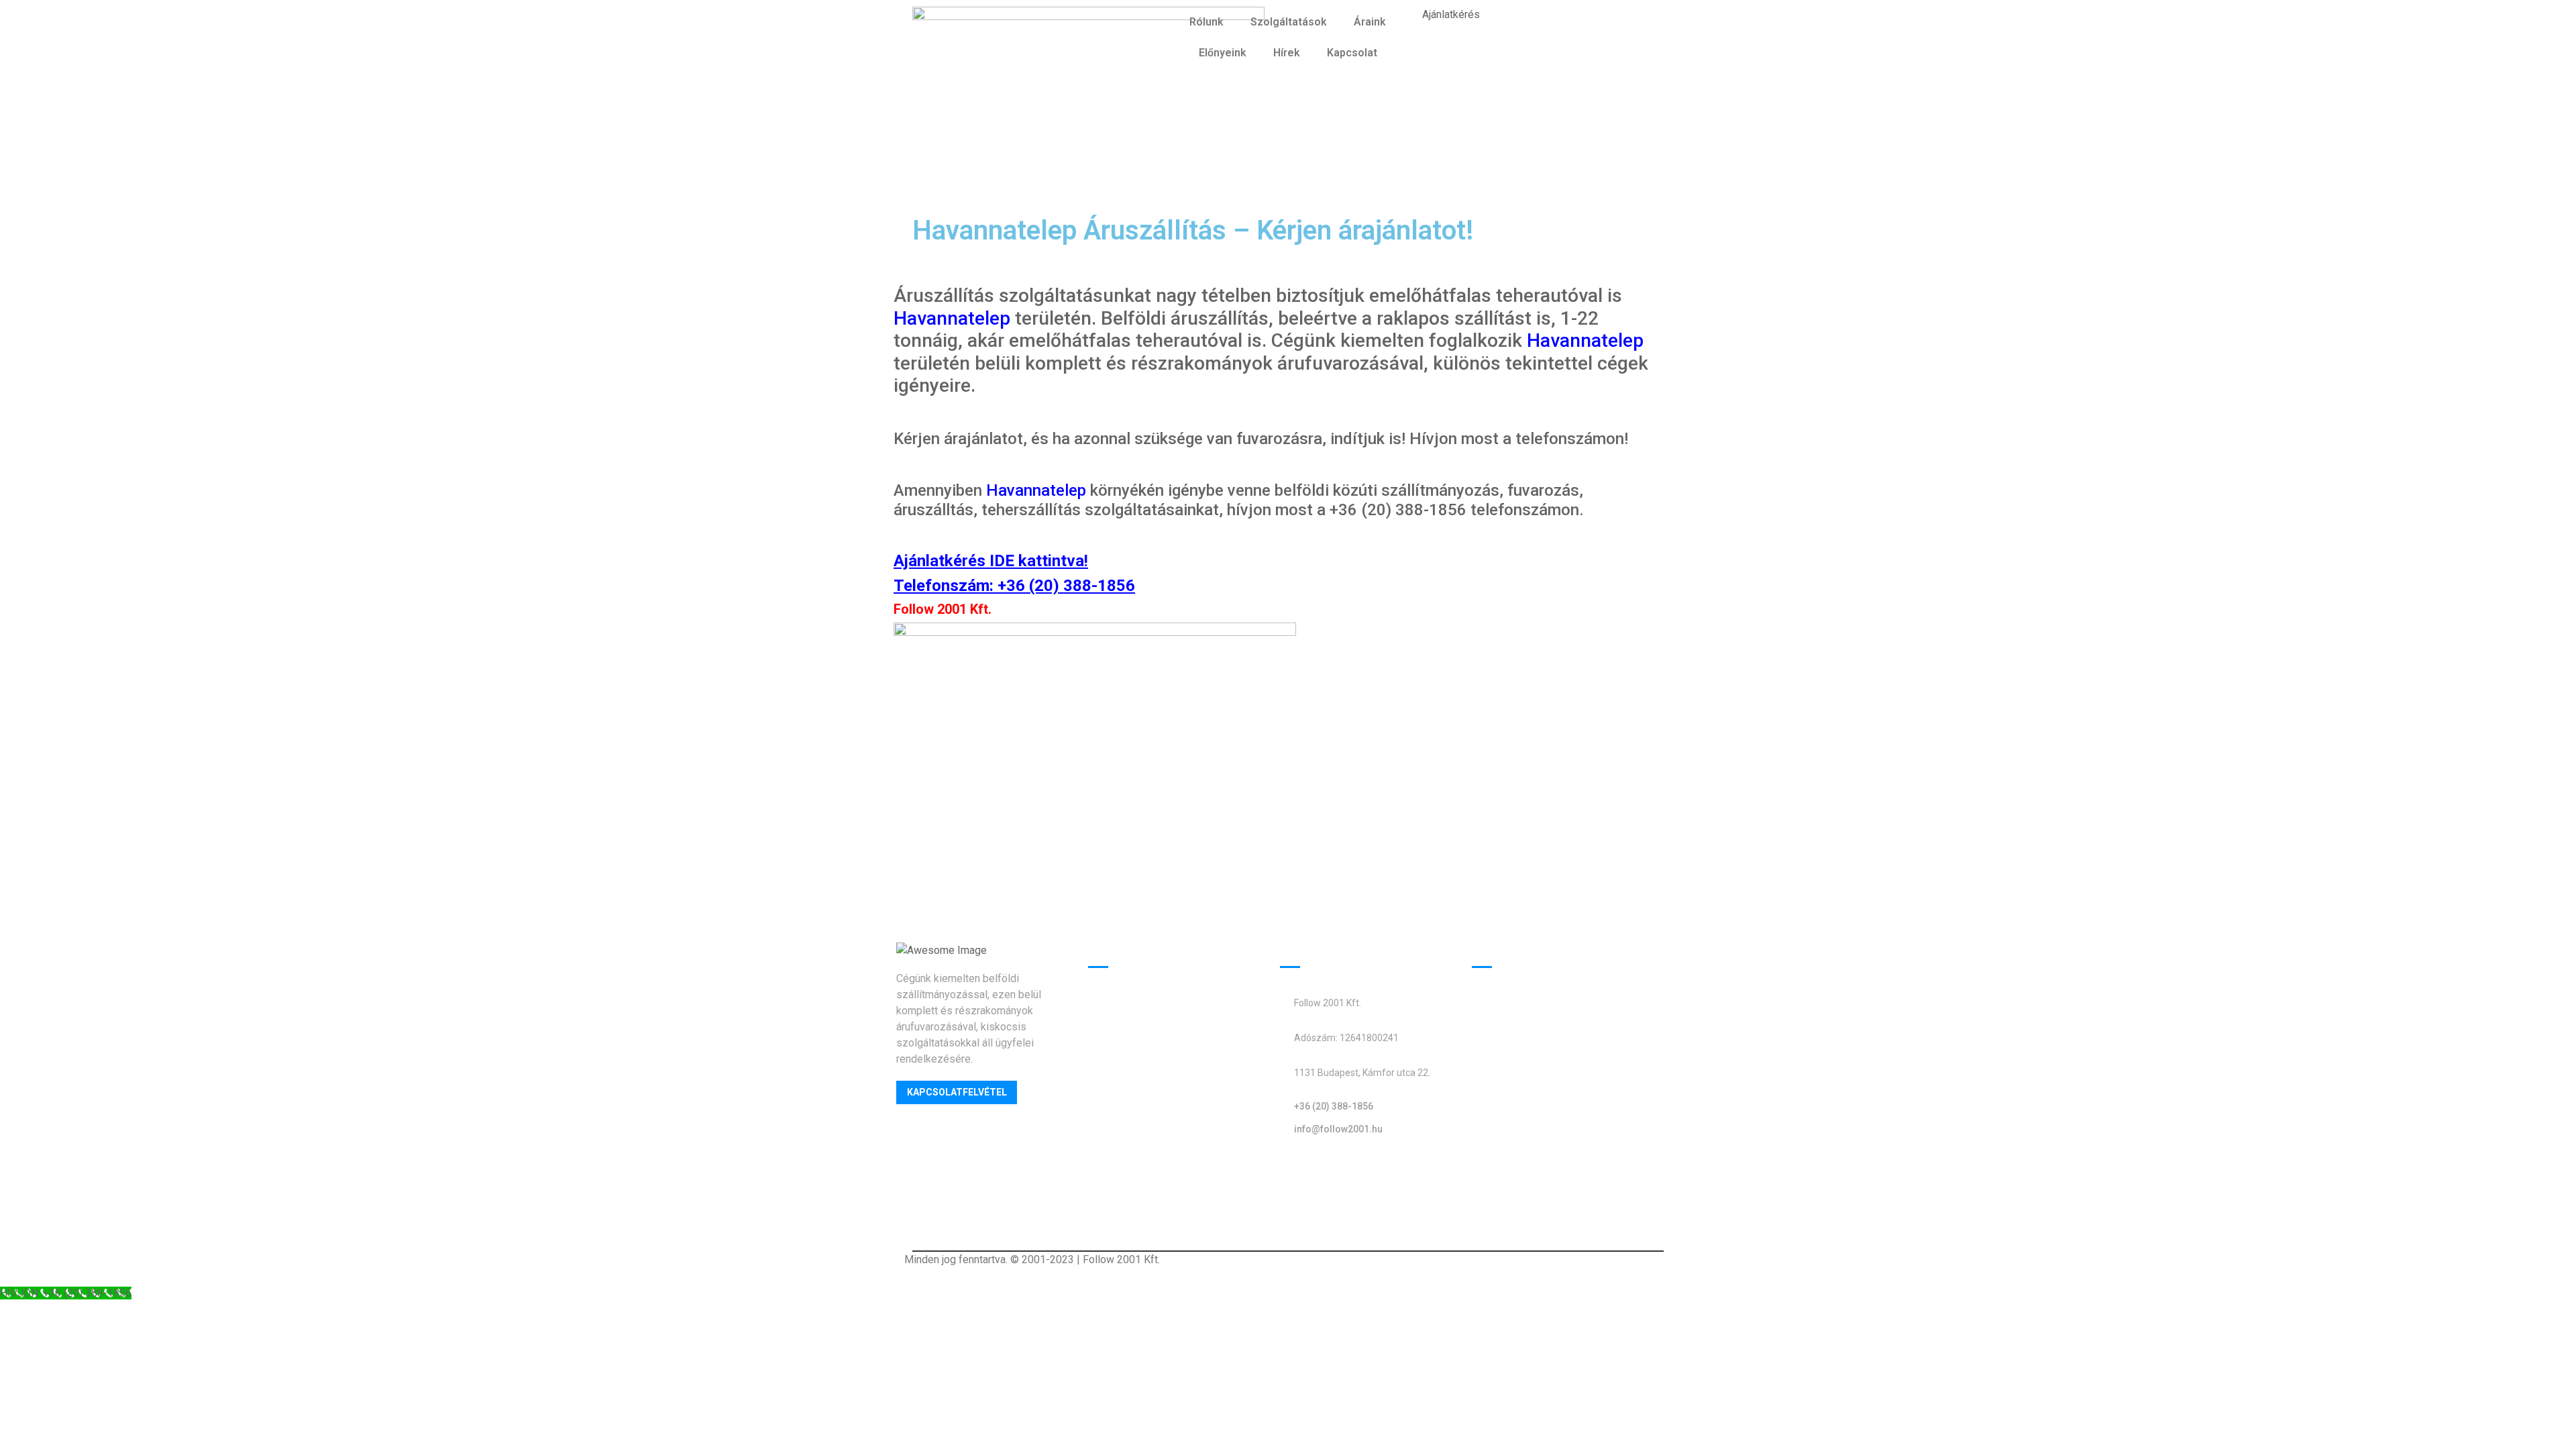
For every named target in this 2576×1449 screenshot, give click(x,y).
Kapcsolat (1352, 53)
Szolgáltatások (1289, 22)
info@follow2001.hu (1338, 1129)
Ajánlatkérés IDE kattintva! (991, 561)
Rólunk (1206, 22)
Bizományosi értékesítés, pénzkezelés (1183, 1151)
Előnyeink (1223, 53)
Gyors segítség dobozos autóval (1169, 1027)
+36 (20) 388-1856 (1066, 586)
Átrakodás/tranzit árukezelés (1160, 1102)
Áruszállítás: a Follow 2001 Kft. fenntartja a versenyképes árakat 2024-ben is (1553, 1191)
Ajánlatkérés (1451, 14)
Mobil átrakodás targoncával (1159, 1127)
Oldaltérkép (1307, 1169)
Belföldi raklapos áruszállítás (1544, 1084)
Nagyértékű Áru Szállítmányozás (1552, 1109)
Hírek (1287, 53)
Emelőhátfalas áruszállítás (1154, 1003)
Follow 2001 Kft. (943, 609)
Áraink (1370, 22)
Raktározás (1116, 1077)
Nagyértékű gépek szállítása (1158, 1052)
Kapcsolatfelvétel (957, 1092)
